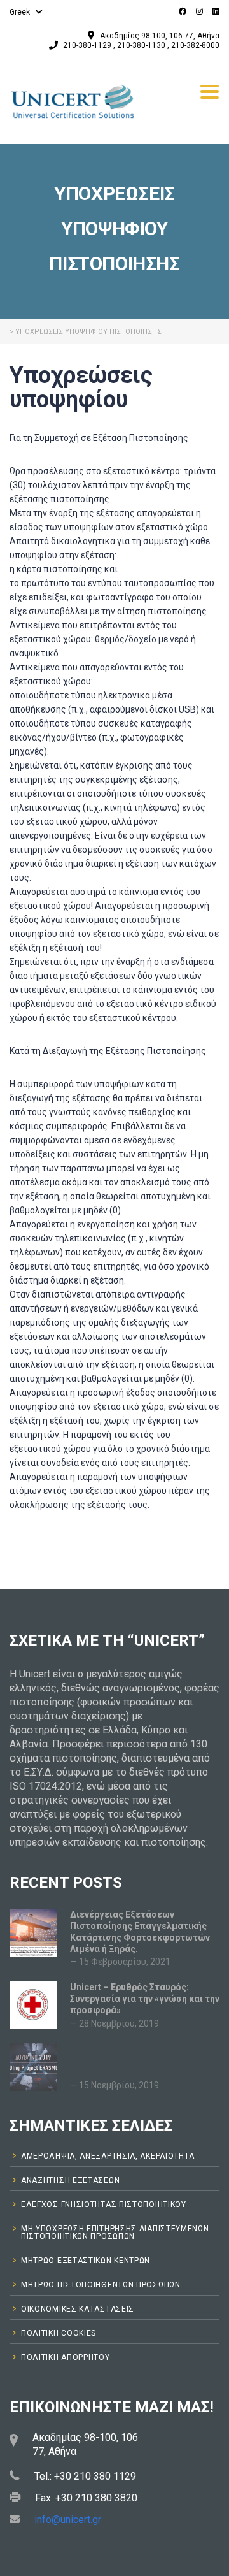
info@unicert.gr (68, 2520)
